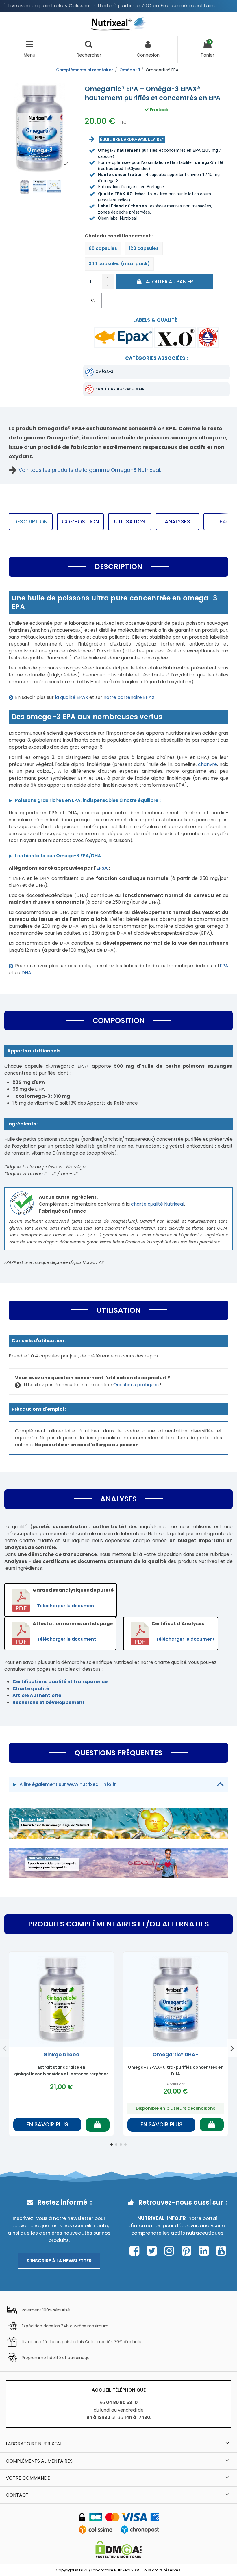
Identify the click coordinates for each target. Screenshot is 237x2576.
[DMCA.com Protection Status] (118, 2549)
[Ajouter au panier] (98, 2125)
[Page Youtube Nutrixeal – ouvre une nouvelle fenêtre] (221, 2251)
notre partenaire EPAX (129, 697)
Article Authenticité (37, 1695)
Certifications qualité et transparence (60, 1682)
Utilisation (130, 522)
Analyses (177, 522)
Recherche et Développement (49, 1702)
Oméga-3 (104, 372)
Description (31, 522)
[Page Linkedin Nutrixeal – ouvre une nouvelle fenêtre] (205, 2251)
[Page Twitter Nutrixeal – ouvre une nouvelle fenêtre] (153, 2251)
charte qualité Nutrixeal (158, 1204)
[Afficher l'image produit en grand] (39, 126)
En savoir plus (47, 2125)
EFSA (102, 868)
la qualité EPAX (72, 697)
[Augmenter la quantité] (108, 278)
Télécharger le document (66, 1606)
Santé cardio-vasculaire (121, 389)
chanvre (208, 764)
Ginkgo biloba (61, 2055)
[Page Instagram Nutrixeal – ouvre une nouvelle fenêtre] (171, 2251)
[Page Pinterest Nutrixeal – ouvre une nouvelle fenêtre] (188, 2251)
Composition (80, 522)
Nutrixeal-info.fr (162, 2218)
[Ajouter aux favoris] (93, 301)
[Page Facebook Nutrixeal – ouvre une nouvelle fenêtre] (136, 2251)
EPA (224, 966)
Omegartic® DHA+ (176, 2055)
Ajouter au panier (169, 282)
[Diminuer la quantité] (108, 286)
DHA (26, 973)
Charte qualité (31, 1689)
